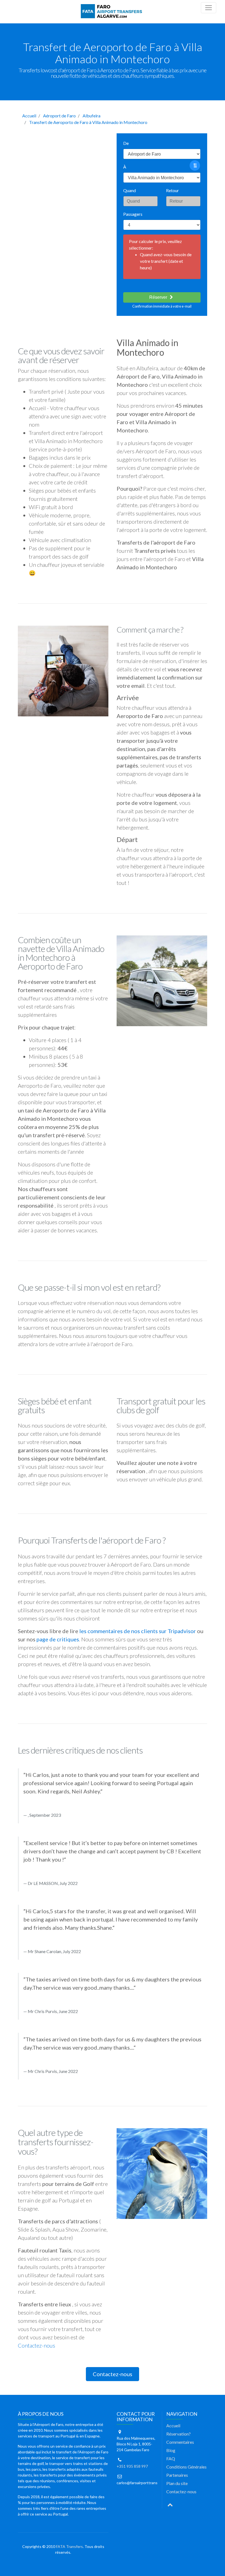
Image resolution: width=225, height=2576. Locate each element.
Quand (130, 190)
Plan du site (177, 2483)
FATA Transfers (69, 2546)
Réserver (159, 297)
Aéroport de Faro (59, 116)
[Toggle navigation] (209, 8)
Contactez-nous (36, 2345)
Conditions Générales (186, 2467)
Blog (171, 2450)
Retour (172, 190)
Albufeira (92, 116)
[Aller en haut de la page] (170, 2504)
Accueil (29, 116)
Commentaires (180, 2442)
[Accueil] (113, 11)
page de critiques (58, 1639)
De (126, 143)
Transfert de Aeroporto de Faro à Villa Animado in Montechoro (88, 122)
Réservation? (178, 2434)
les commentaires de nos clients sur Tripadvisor (138, 1631)
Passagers (133, 214)
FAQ (171, 2458)
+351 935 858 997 (132, 2466)
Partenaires (177, 2475)
